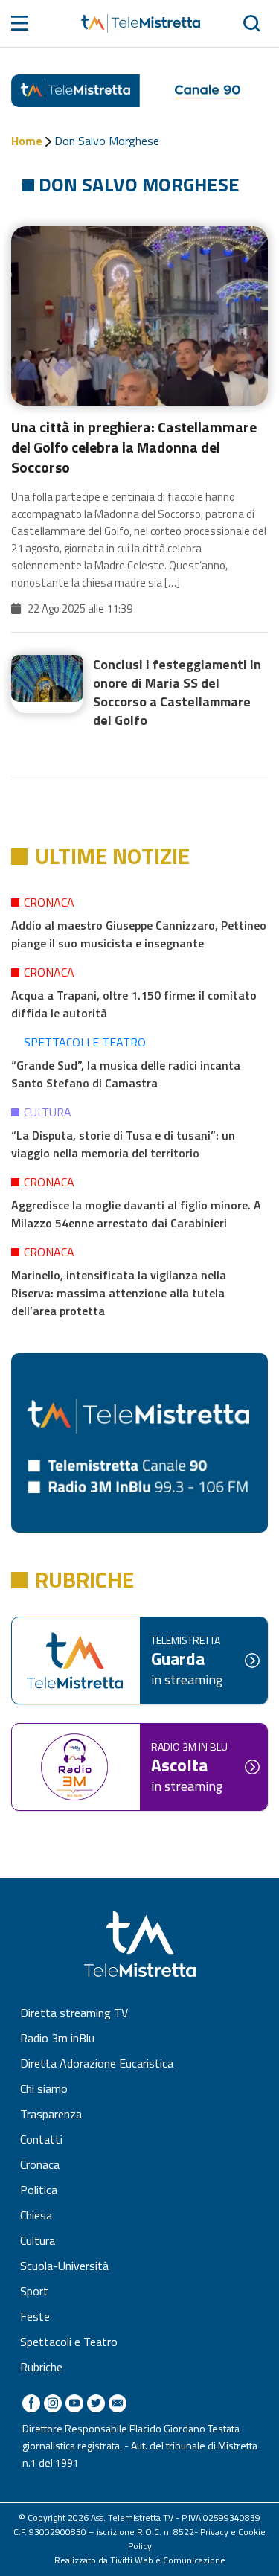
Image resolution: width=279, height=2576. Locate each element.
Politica (39, 2190)
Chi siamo (44, 2088)
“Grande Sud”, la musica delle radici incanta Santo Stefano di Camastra (126, 1074)
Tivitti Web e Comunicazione (168, 2560)
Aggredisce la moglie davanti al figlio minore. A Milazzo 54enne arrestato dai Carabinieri (136, 1214)
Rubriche (41, 2367)
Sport (34, 2291)
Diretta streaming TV (74, 2013)
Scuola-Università (64, 2266)
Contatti (41, 2139)
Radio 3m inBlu (57, 2038)
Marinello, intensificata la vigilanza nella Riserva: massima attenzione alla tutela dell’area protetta (119, 1293)
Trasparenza (51, 2114)
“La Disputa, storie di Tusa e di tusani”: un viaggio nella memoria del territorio (123, 1144)
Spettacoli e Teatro (85, 1042)
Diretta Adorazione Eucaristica (97, 2063)
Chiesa (36, 2215)
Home (27, 141)
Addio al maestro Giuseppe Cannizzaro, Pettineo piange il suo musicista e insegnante (139, 934)
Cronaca (49, 902)
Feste (35, 2316)
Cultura (48, 1112)
